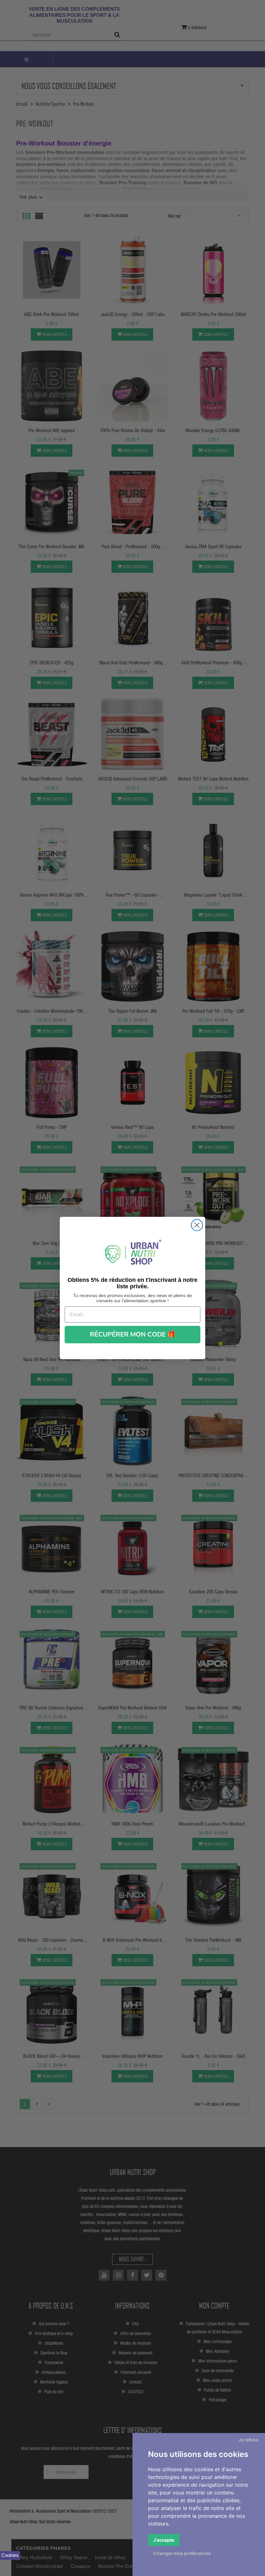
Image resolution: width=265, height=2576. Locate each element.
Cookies (10, 2555)
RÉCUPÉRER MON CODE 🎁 (133, 1334)
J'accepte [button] (164, 2540)
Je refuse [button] (248, 2440)
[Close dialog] (197, 1225)
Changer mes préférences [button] (182, 2553)
